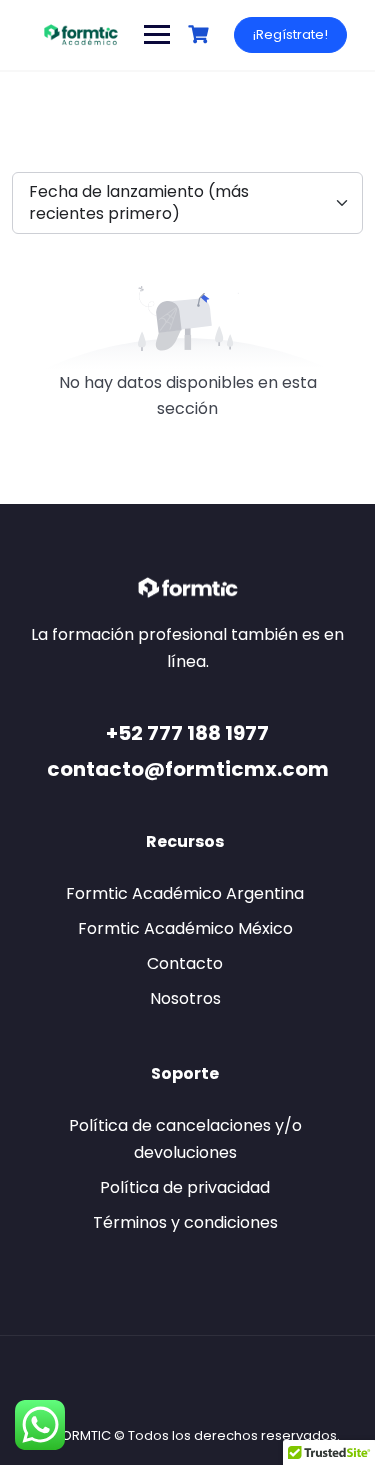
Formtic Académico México (185, 928)
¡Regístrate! (290, 34)
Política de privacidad (185, 1187)
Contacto (185, 963)
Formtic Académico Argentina (185, 893)
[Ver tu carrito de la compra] (201, 34)
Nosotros (185, 998)
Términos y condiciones (185, 1222)
